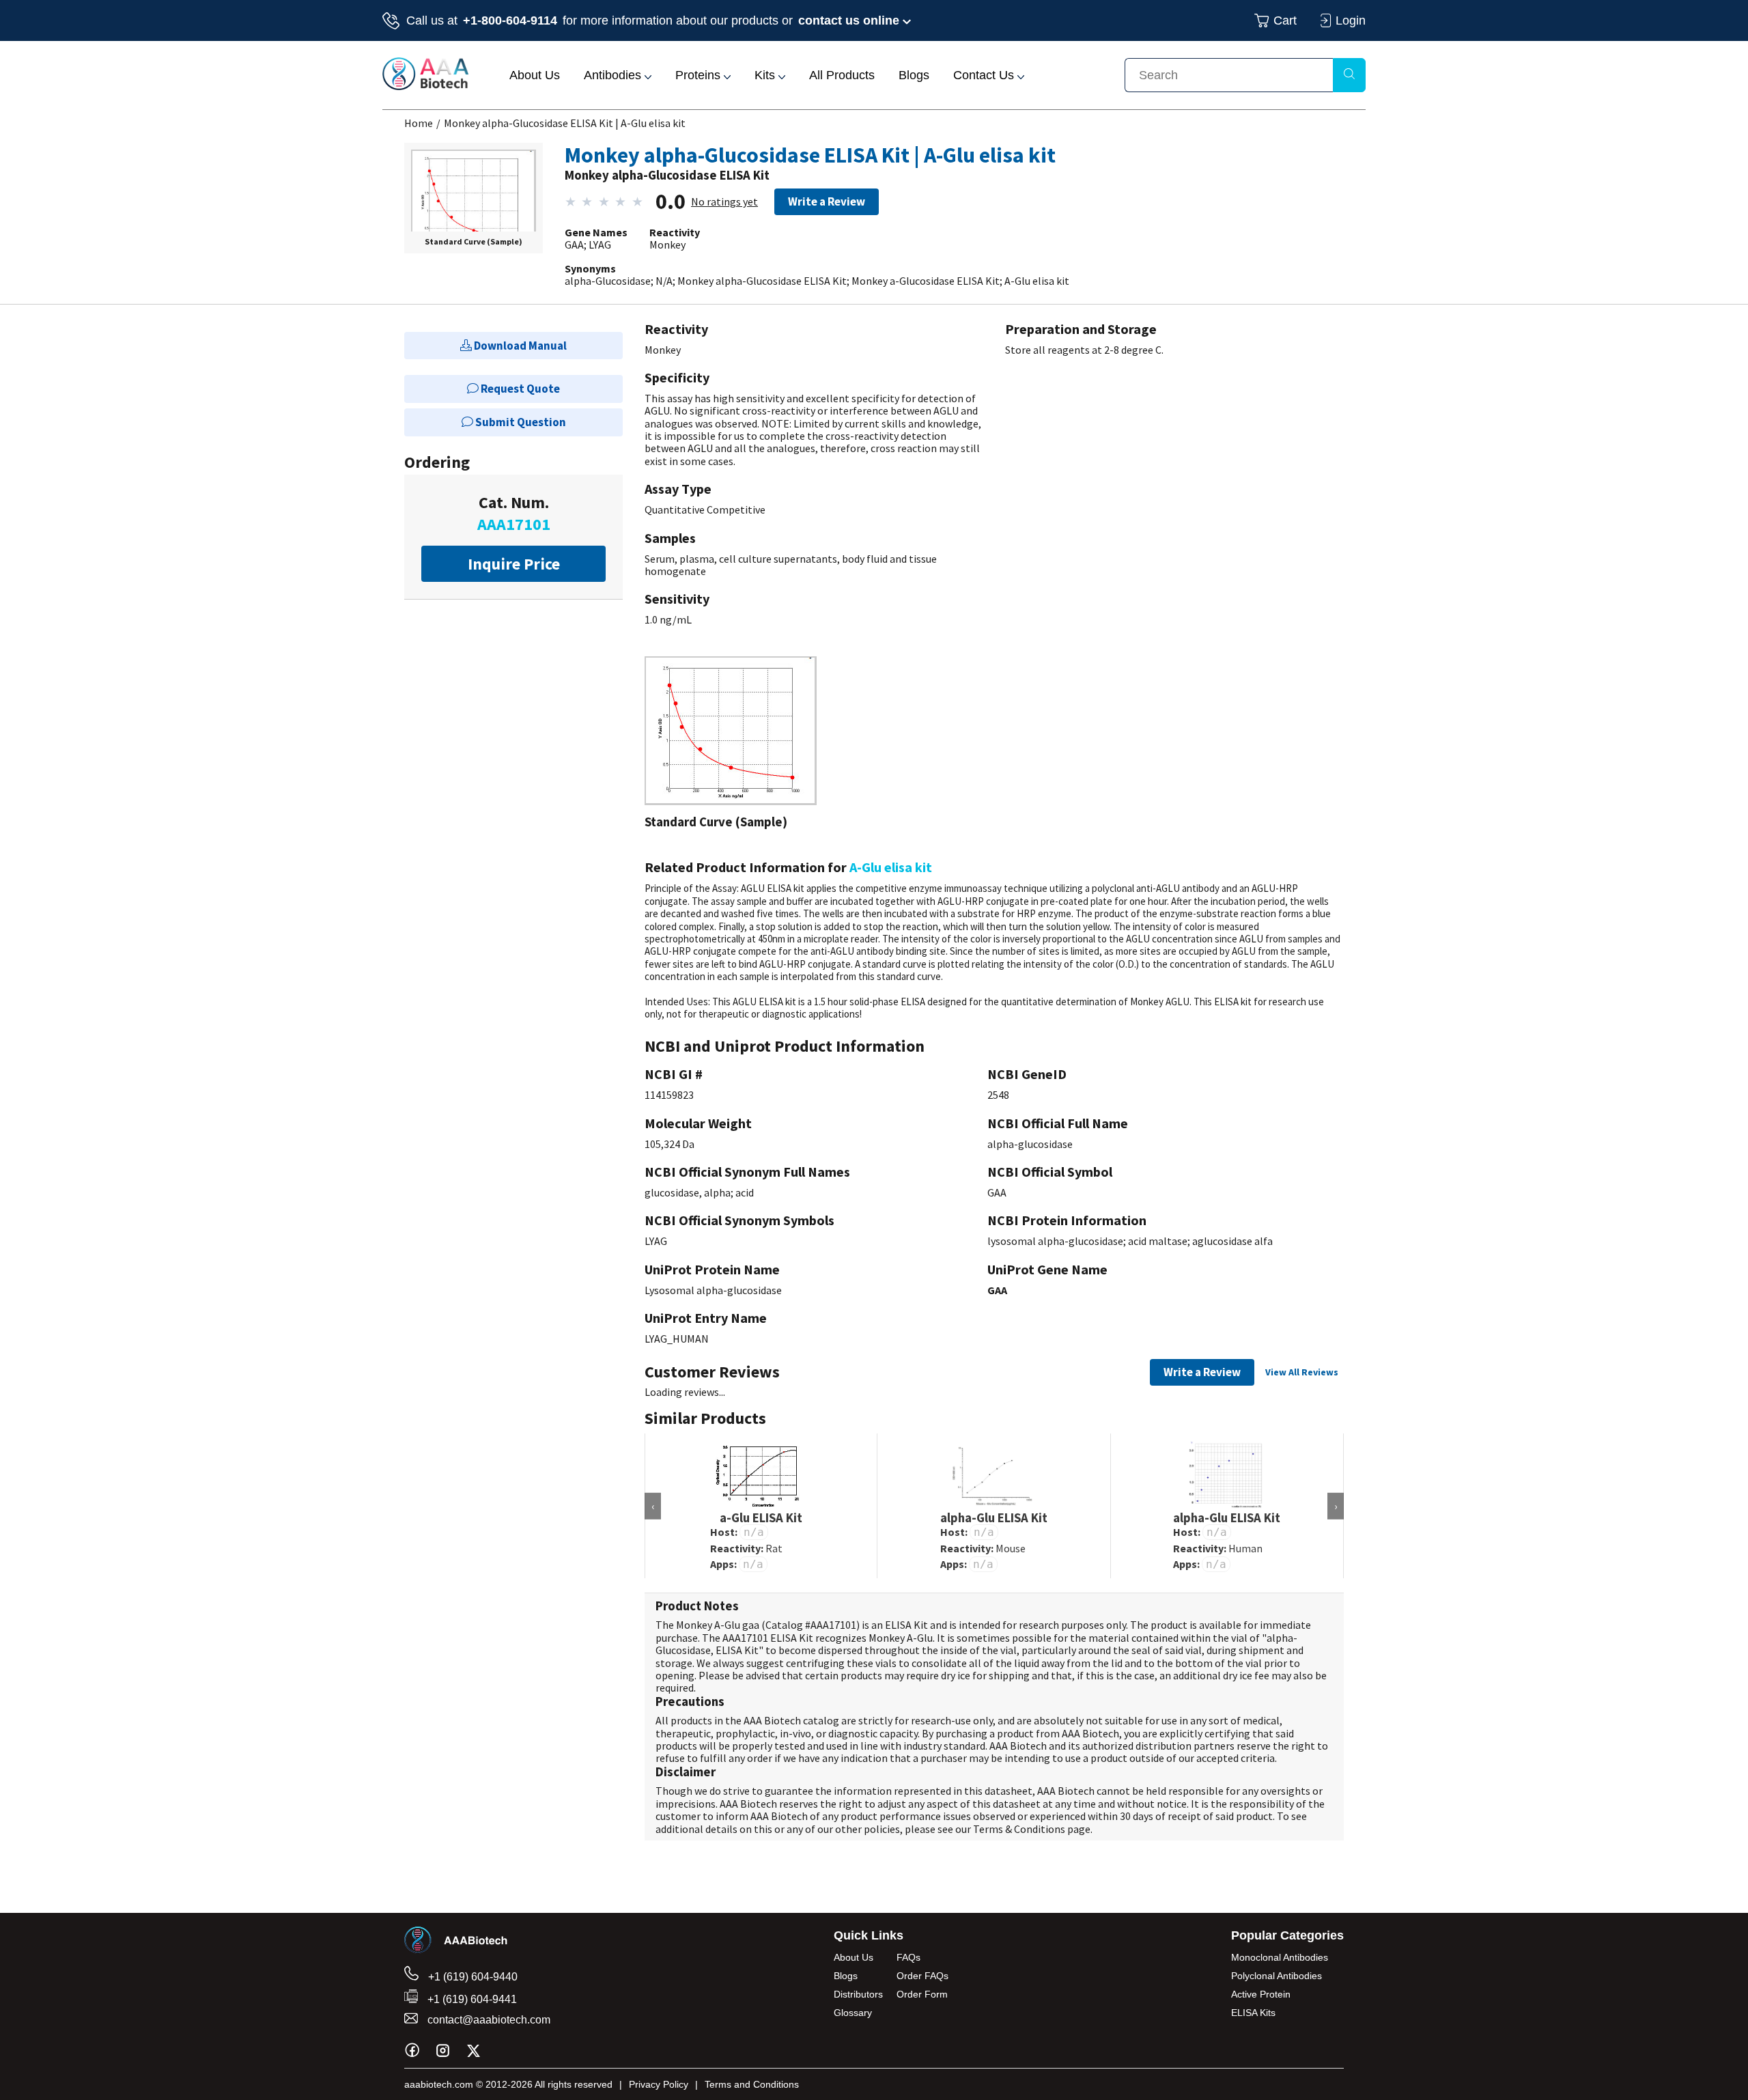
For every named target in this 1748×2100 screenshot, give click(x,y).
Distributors (858, 1994)
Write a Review (827, 201)
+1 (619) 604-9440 (471, 1977)
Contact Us (985, 75)
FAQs (908, 1957)
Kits (766, 75)
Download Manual (519, 346)
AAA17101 (833, 1625)
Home (419, 123)
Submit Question (520, 422)
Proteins (700, 75)
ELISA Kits (1253, 2013)
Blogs (914, 75)
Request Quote (519, 389)
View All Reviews (1302, 1372)
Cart (1285, 20)
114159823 (669, 1095)
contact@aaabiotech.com (488, 2020)
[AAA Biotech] (425, 86)
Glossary (853, 2013)
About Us (535, 75)
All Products (842, 75)
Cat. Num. (514, 513)
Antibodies (614, 75)
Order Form (922, 1994)
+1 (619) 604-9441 (471, 1999)
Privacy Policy (659, 2084)
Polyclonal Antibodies (1277, 1976)
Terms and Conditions (752, 2084)
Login (1351, 20)
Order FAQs (922, 1976)
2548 (998, 1095)
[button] (474, 205)
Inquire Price (514, 564)
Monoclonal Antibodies (1280, 1957)
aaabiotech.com (439, 2084)
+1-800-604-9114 (510, 20)
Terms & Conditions (1019, 1829)
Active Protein (1261, 1994)
